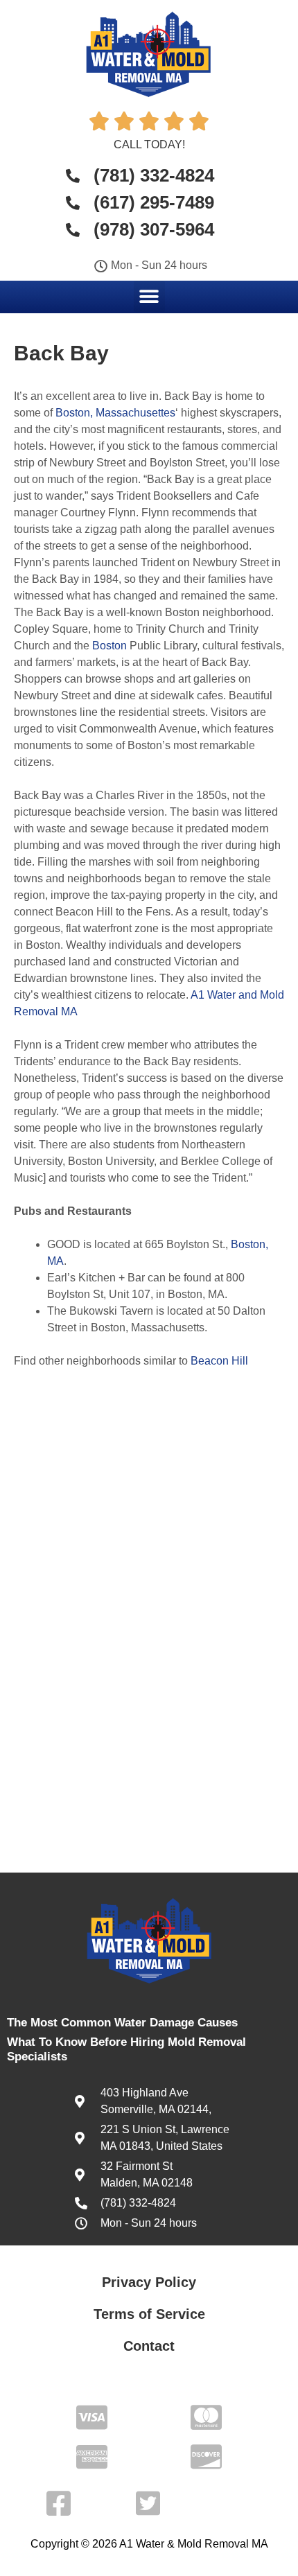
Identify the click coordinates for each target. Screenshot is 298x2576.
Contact (149, 2346)
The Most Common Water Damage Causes (122, 2023)
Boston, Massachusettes (115, 413)
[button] (149, 296)
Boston (109, 646)
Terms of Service (149, 2314)
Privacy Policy (149, 2282)
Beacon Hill (219, 1361)
